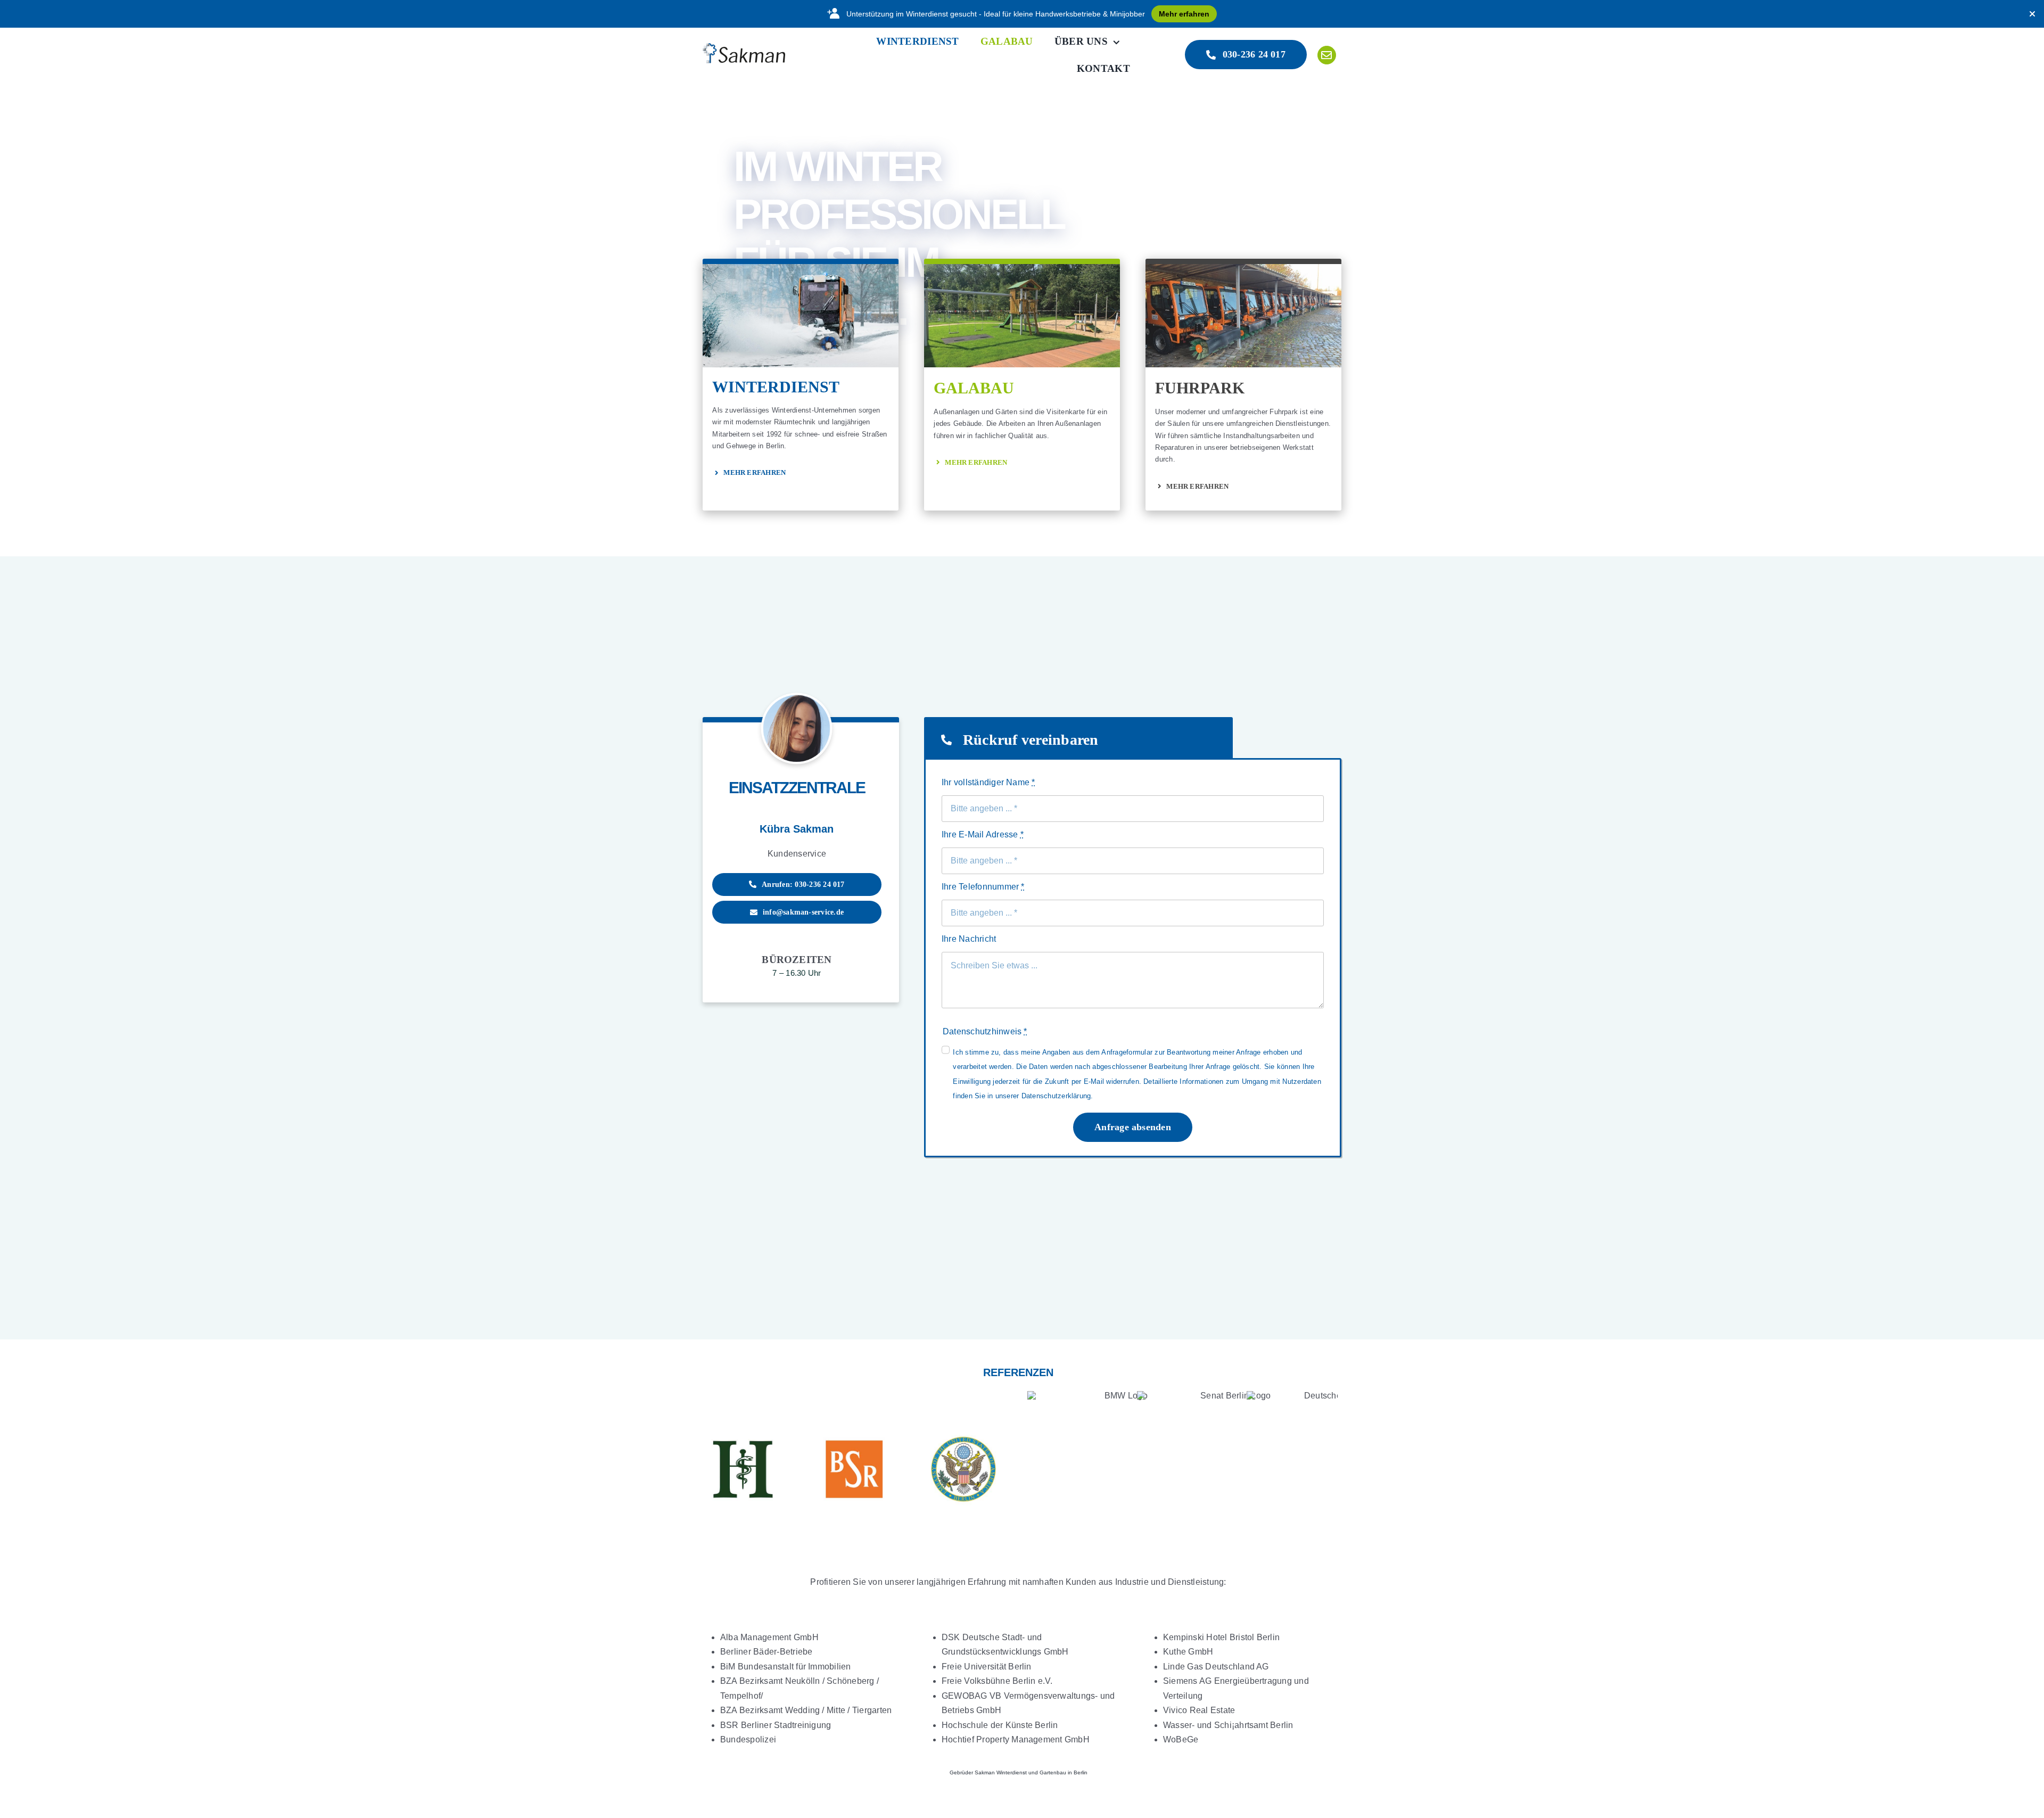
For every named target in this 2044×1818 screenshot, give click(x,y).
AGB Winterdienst (1025, 1754)
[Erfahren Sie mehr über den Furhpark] (1243, 384)
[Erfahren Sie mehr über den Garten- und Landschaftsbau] (1022, 384)
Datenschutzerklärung (959, 1754)
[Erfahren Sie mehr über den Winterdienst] (801, 384)
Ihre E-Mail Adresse (983, 834)
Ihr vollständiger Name (988, 782)
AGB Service (1076, 1754)
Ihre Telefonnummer (983, 887)
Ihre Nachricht (969, 939)
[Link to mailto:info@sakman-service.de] (1327, 55)
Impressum (904, 1754)
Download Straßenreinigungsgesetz (1155, 1754)
